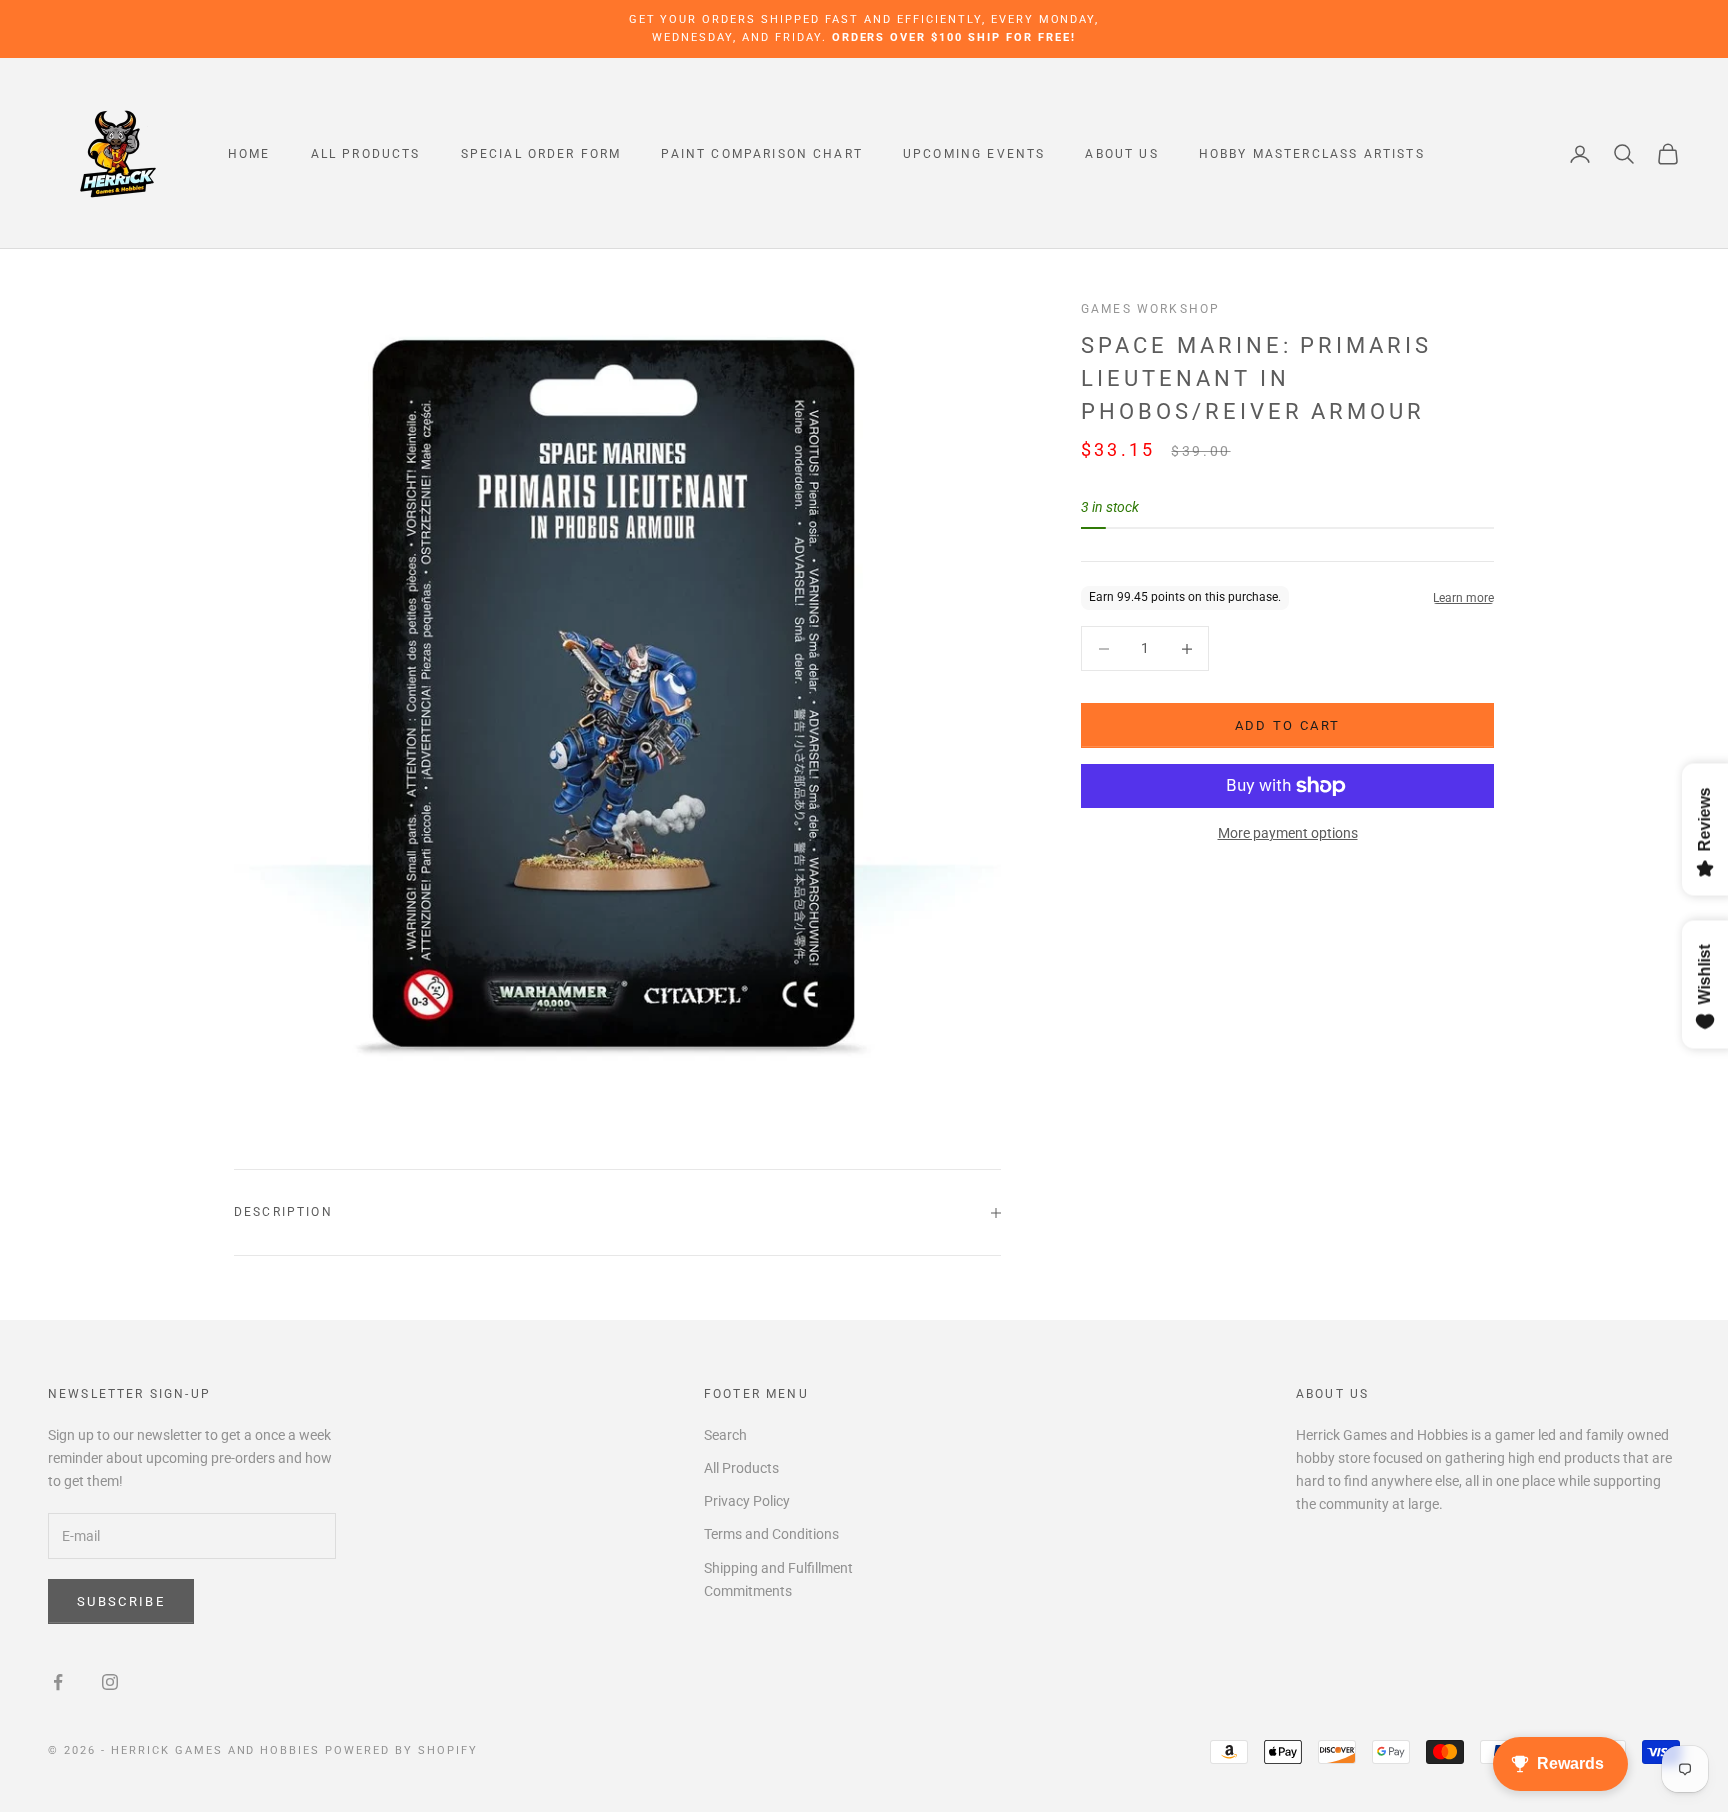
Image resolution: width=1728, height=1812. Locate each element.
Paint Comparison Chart (762, 154)
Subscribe (121, 1601)
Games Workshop (1150, 309)
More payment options (1288, 833)
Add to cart (1288, 725)
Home (249, 154)
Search (725, 1435)
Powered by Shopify (401, 1750)
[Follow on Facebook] (58, 1682)
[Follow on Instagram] (110, 1682)
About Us (1121, 154)
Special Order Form (541, 154)
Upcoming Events (974, 154)
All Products (366, 154)
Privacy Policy (747, 1501)
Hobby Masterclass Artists (1312, 154)
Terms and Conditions (771, 1534)
